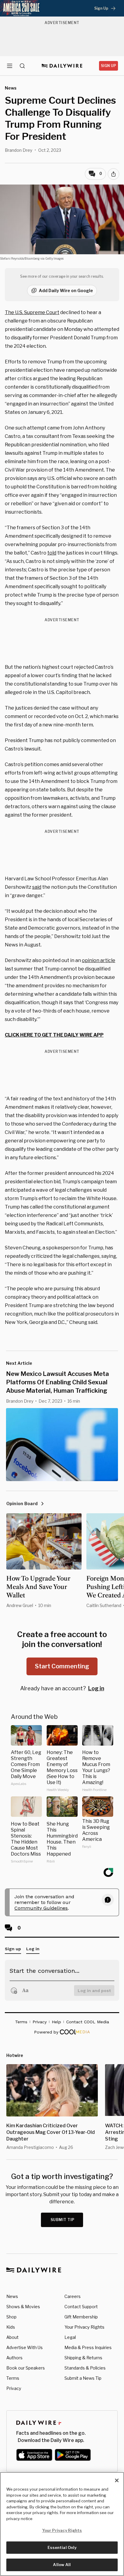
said (37, 887)
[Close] (117, 2480)
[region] (62, 2524)
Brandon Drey (19, 150)
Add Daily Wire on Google (66, 290)
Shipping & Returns (83, 2358)
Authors (14, 2358)
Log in (96, 1688)
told (52, 553)
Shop (11, 2317)
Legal (70, 2337)
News (12, 2296)
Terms (13, 2378)
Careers (73, 2296)
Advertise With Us (25, 2347)
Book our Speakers (26, 2368)
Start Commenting (62, 1666)
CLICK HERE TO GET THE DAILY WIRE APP (54, 1035)
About (12, 2337)
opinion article (99, 960)
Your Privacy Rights (84, 2327)
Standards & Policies (85, 2368)
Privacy (14, 2388)
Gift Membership (81, 2317)
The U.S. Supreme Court (32, 312)
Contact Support (81, 2307)
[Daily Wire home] (62, 66)
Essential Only (62, 2547)
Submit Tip (63, 2220)
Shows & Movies (23, 2307)
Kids (11, 2327)
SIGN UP (108, 66)
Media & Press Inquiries (88, 2347)
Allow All (62, 2565)
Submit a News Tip (83, 2378)
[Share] (113, 174)
